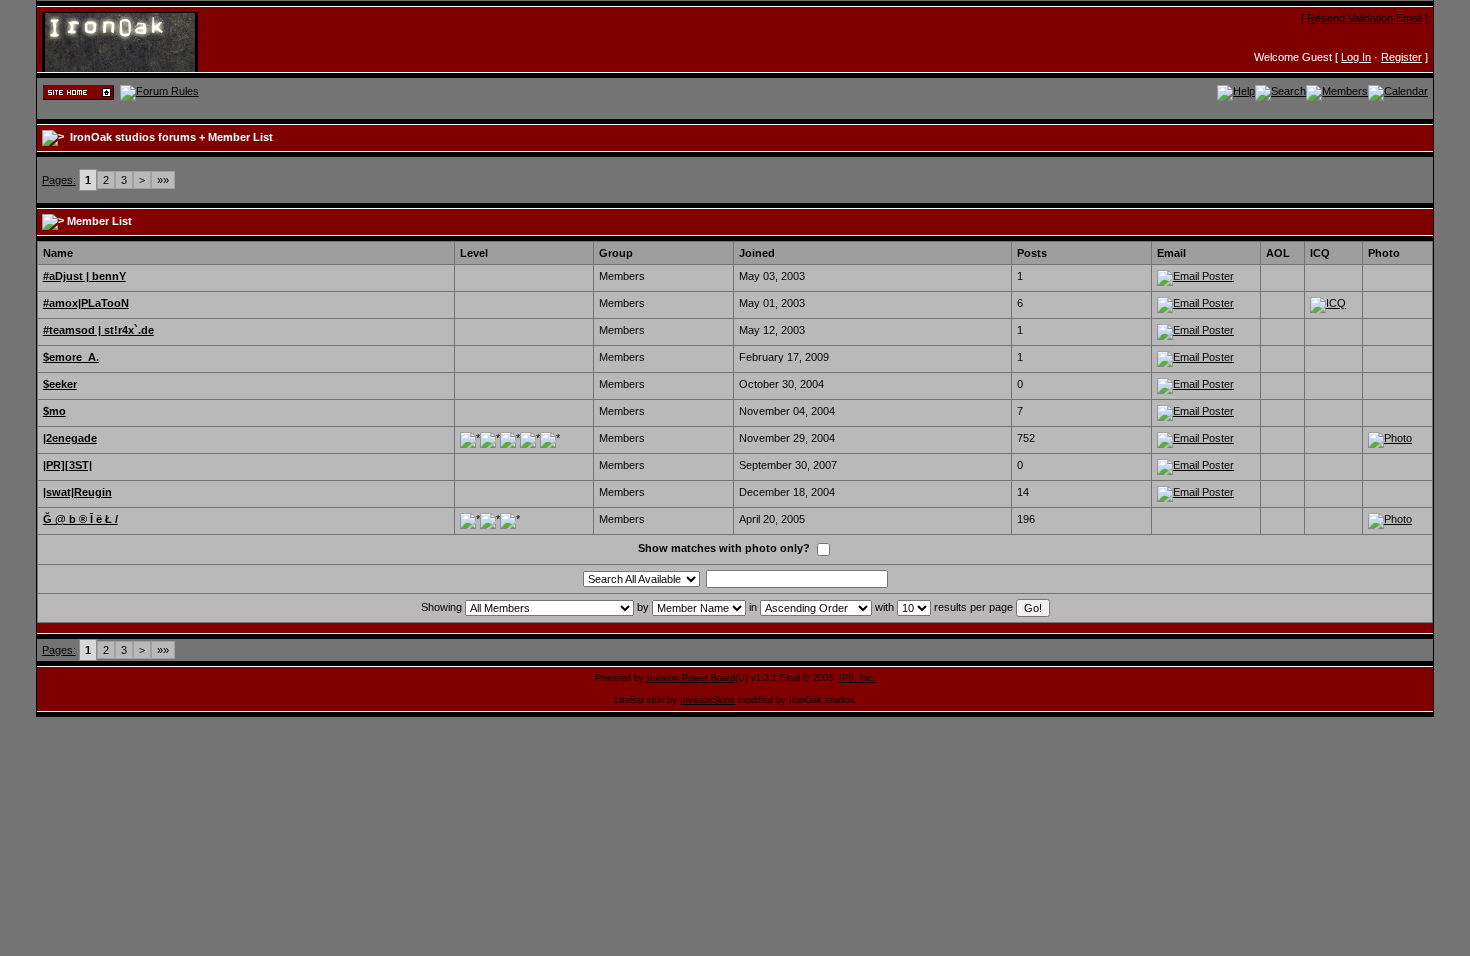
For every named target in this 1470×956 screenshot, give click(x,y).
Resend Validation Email (1364, 18)
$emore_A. (71, 357)
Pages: (59, 180)
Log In (1356, 57)
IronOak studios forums (133, 137)
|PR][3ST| (67, 465)
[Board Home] (139, 41)
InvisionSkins (707, 700)
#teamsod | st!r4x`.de (98, 330)
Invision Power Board (691, 678)
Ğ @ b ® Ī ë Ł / (80, 519)
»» (163, 180)
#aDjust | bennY (84, 276)
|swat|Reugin (77, 492)
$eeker (60, 384)
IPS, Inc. (857, 678)
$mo (54, 411)
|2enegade (70, 438)
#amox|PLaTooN (86, 303)
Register (1401, 57)
